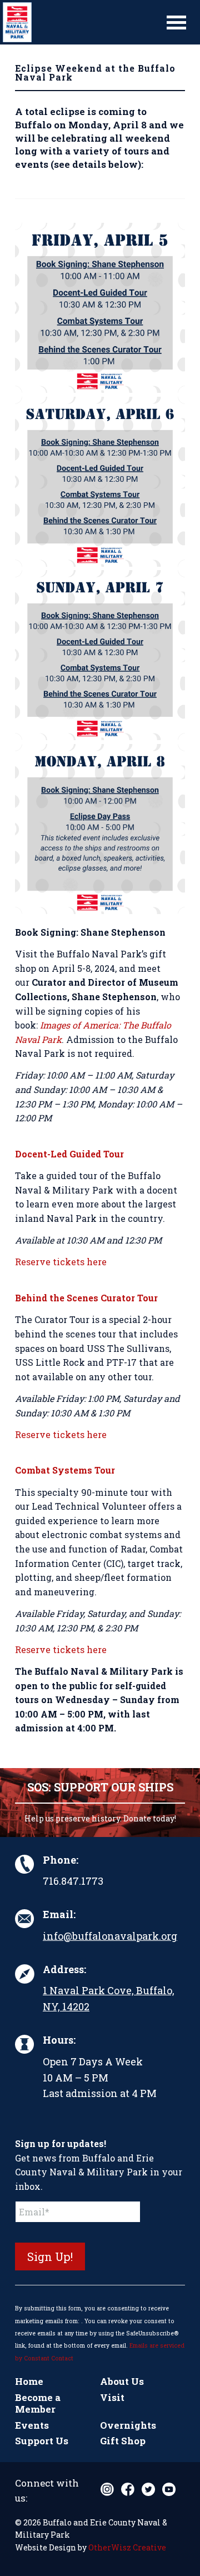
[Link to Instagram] (107, 2489)
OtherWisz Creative (127, 2547)
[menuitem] (176, 22)
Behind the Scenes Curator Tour (86, 1298)
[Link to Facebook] (128, 2489)
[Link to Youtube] (169, 2489)
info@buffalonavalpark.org (110, 1936)
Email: (59, 1914)
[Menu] (176, 22)
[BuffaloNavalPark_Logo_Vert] (80, 22)
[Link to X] (148, 2489)
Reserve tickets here (61, 1262)
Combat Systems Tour (65, 1470)
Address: (64, 1969)
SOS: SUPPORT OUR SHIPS (100, 1787)
